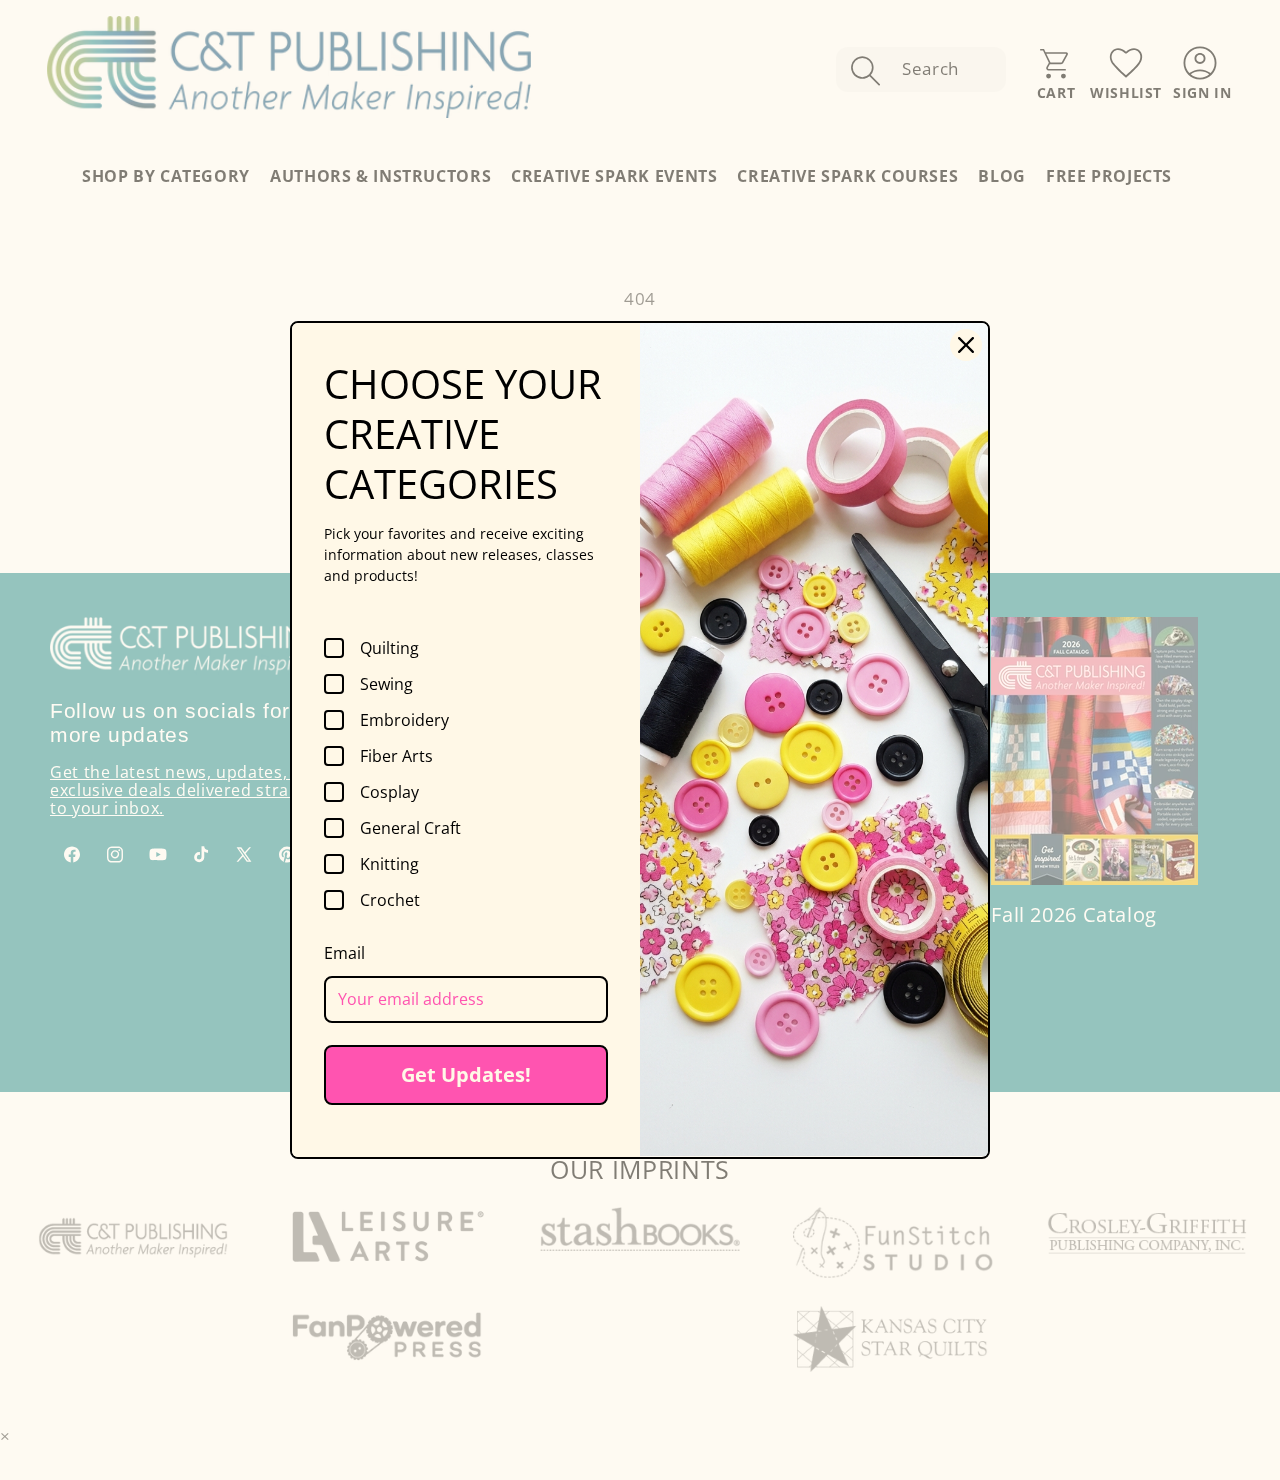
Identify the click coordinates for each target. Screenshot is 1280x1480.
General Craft (410, 828)
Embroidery (404, 720)
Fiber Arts (396, 756)
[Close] (966, 345)
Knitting (389, 864)
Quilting (389, 648)
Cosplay (389, 792)
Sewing (386, 684)
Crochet (390, 900)
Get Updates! (466, 1074)
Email (344, 953)
